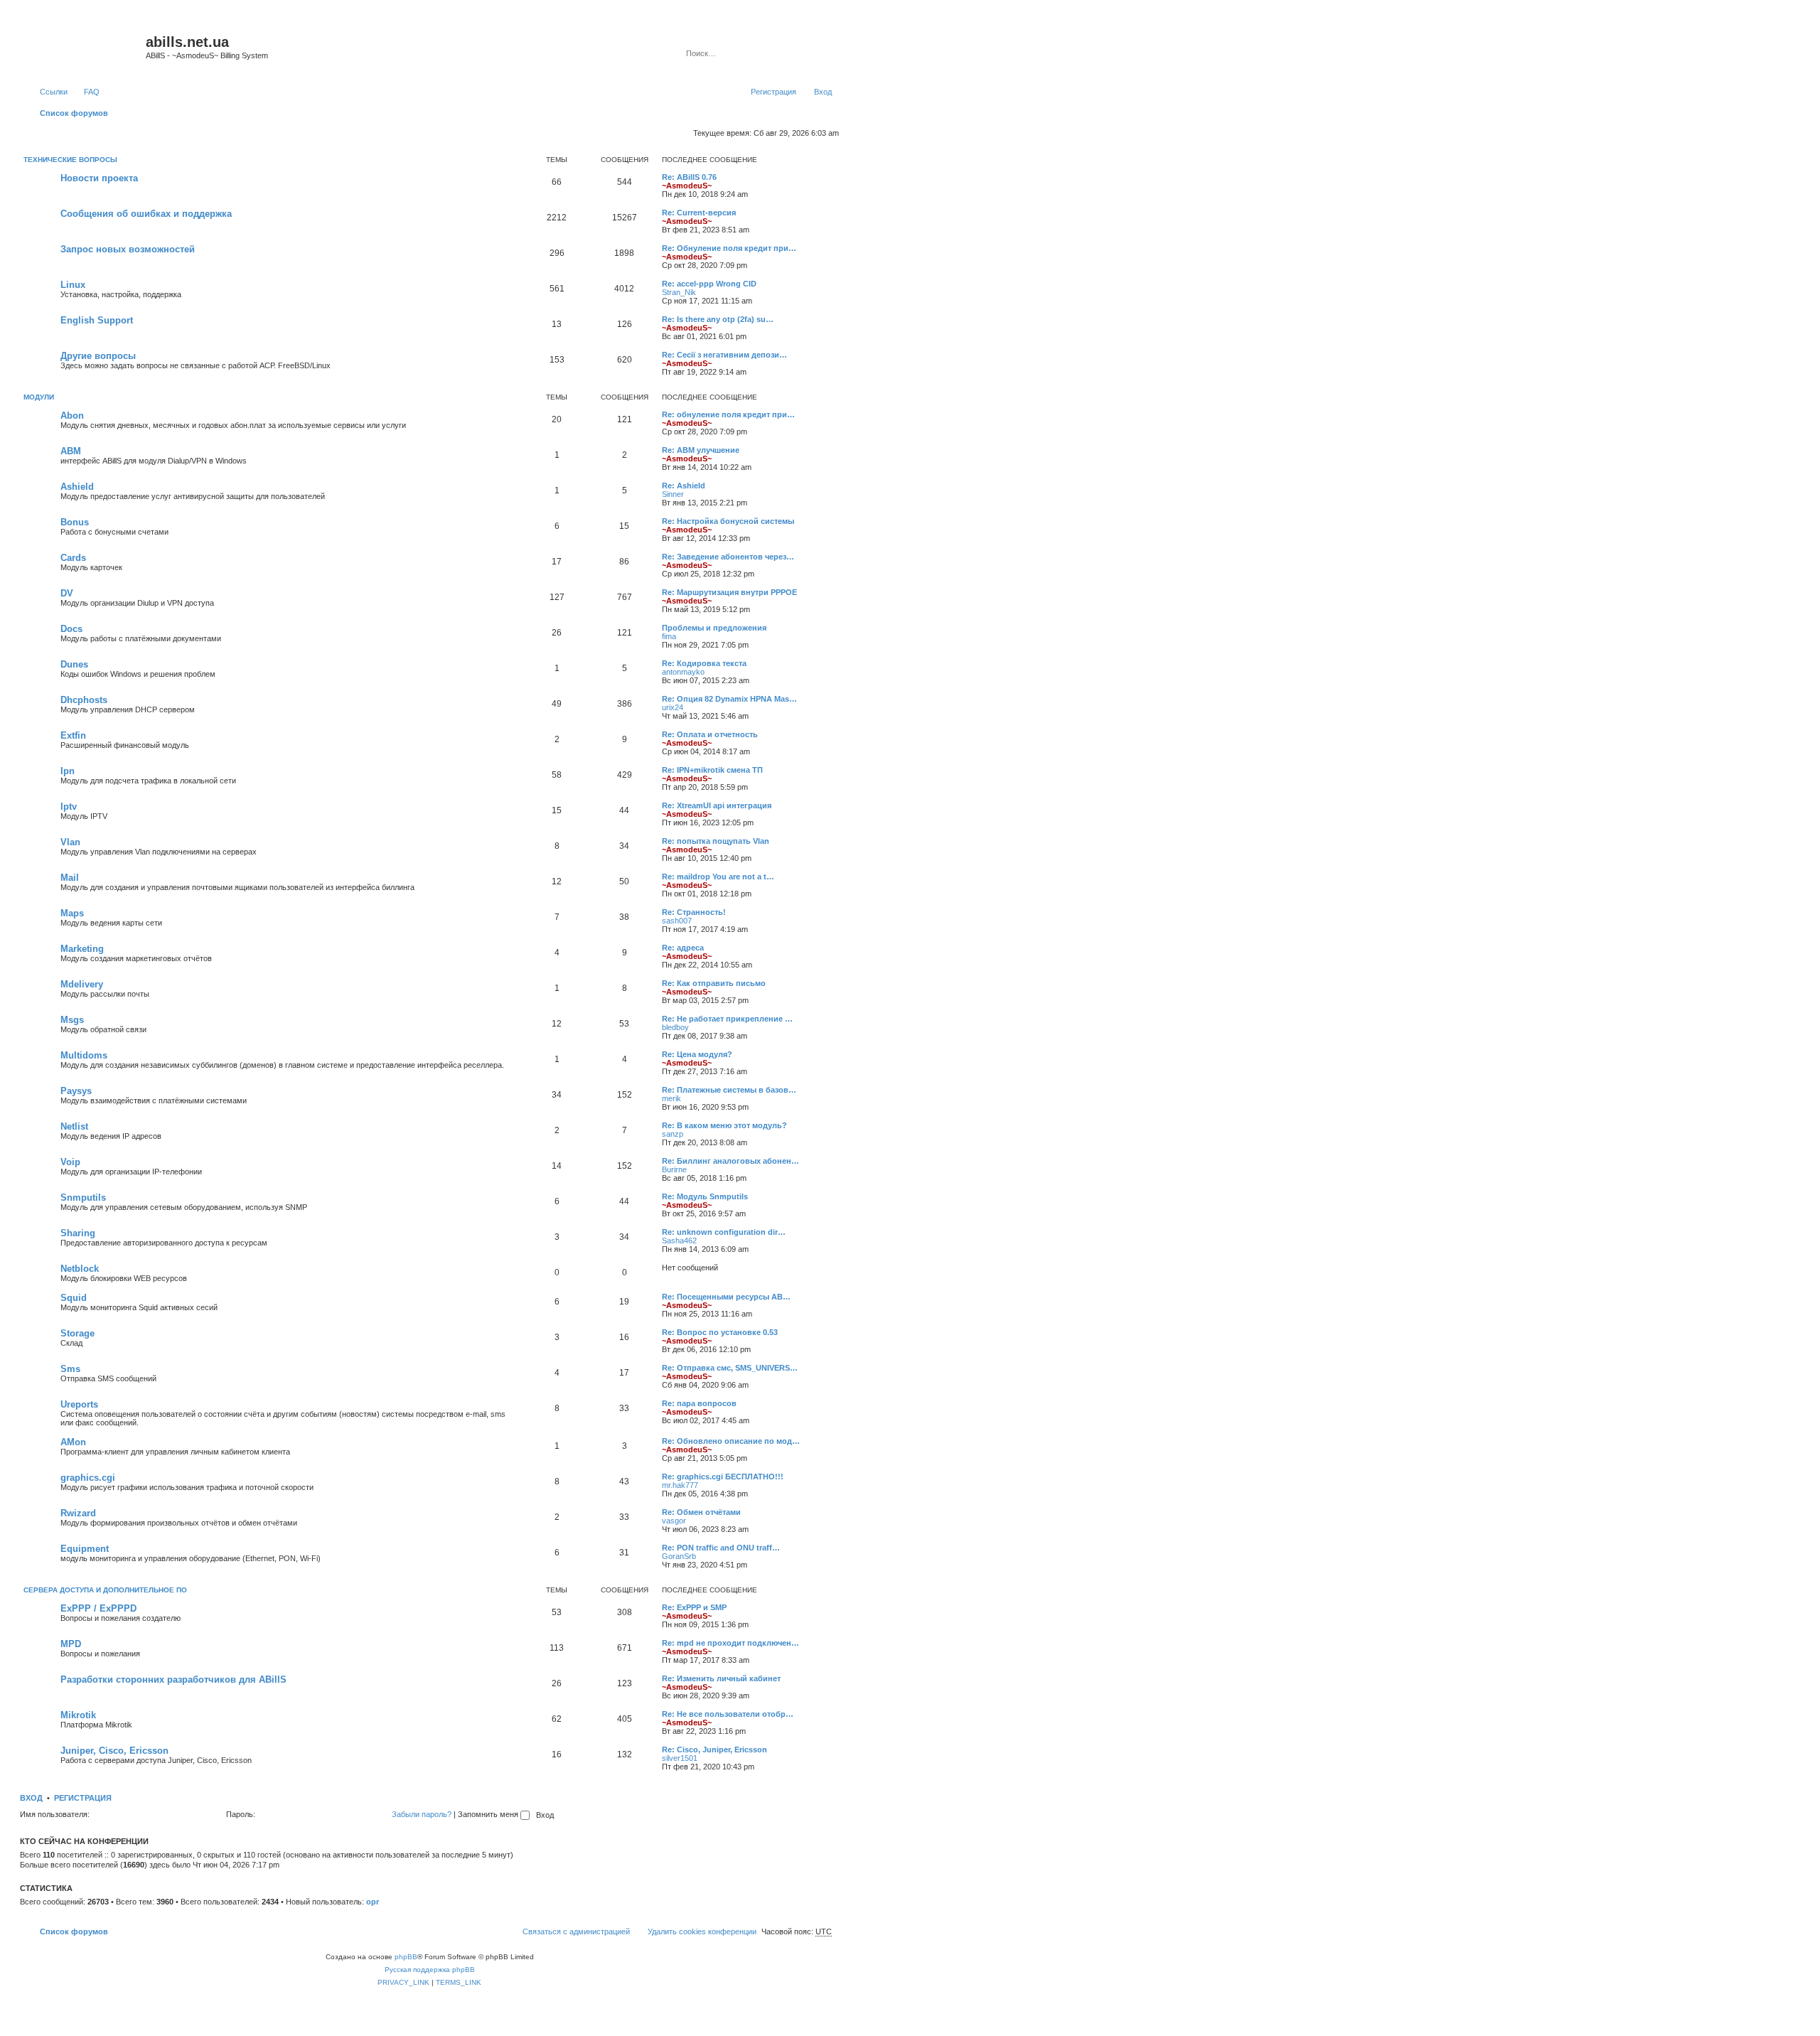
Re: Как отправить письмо (714, 983)
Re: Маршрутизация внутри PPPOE (729, 592)
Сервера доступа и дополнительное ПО (105, 1590)
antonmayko (683, 672)
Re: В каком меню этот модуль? (724, 1125)
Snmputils (83, 1198)
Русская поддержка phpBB (430, 1970)
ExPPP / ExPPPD (98, 1608)
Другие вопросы (98, 356)
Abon (72, 416)
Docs (71, 629)
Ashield (77, 487)
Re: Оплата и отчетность (710, 734)
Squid (74, 1298)
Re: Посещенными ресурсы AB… (726, 1297)
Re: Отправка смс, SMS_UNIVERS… (730, 1368)
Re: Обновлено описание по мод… (731, 1441)
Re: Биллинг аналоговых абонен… (730, 1161)
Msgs (72, 1020)
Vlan (70, 842)
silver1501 (680, 1758)
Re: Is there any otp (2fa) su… (718, 319)
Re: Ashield (684, 486)
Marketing (82, 949)
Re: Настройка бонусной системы (728, 521)
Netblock (80, 1269)
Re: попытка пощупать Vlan (716, 841)
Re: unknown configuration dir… (724, 1232)
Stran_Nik (679, 292)
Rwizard (78, 1513)
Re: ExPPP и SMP (694, 1607)
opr (373, 1902)
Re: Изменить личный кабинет (721, 1678)
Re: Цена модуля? (697, 1054)
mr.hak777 (680, 1485)
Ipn (68, 771)
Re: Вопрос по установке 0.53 (720, 1332)
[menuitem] (85, 92)
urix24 (673, 707)
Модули (39, 397)
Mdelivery (82, 984)
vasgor (674, 1521)
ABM (71, 451)
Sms (70, 1369)
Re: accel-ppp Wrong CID (709, 284)
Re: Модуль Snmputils (705, 1196)
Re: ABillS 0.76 (689, 177)
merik (671, 1098)
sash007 (677, 921)
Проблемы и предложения (714, 628)
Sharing (78, 1233)
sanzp (673, 1134)
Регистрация (83, 1798)
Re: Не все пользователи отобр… (728, 1714)
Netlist (74, 1126)
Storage (77, 1333)
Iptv (69, 807)
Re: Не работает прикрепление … (727, 1019)
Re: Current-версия (699, 213)
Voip (70, 1162)
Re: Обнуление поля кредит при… (729, 248)
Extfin (73, 735)
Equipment (85, 1549)
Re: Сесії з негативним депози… (724, 355)
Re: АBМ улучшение (701, 450)
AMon (73, 1442)
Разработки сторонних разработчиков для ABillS (173, 1679)
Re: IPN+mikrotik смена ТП (712, 770)
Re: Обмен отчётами (701, 1512)
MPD (71, 1644)
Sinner (673, 494)
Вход (31, 1798)
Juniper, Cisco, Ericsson (114, 1751)
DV (67, 593)
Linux (73, 285)
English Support (97, 320)
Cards (73, 558)
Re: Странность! (694, 912)
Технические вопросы (70, 160)
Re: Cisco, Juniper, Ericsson (714, 1750)
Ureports (79, 1404)
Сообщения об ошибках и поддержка (146, 214)
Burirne (674, 1169)
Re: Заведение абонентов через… (728, 557)
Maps (72, 913)
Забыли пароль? (422, 1814)
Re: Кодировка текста (704, 663)
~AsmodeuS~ (687, 186)
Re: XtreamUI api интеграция (717, 805)
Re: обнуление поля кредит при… (728, 414)
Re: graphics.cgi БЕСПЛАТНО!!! (723, 1477)
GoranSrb (679, 1556)
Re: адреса (683, 948)
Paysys (76, 1091)
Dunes (74, 664)
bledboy (675, 1027)
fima (669, 636)
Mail (70, 878)
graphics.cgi (88, 1478)
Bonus (75, 522)
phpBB (406, 1957)
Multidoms (84, 1055)
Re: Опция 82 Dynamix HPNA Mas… (729, 699)
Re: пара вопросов (699, 1403)
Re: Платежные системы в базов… (729, 1090)
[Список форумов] (85, 46)
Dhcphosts (84, 700)
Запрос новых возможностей (128, 249)
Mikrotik (78, 1715)
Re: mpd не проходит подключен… (730, 1643)
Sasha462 (679, 1241)
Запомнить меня (489, 1814)
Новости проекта (99, 178)
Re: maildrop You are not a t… (718, 877)
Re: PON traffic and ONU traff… (721, 1548)
